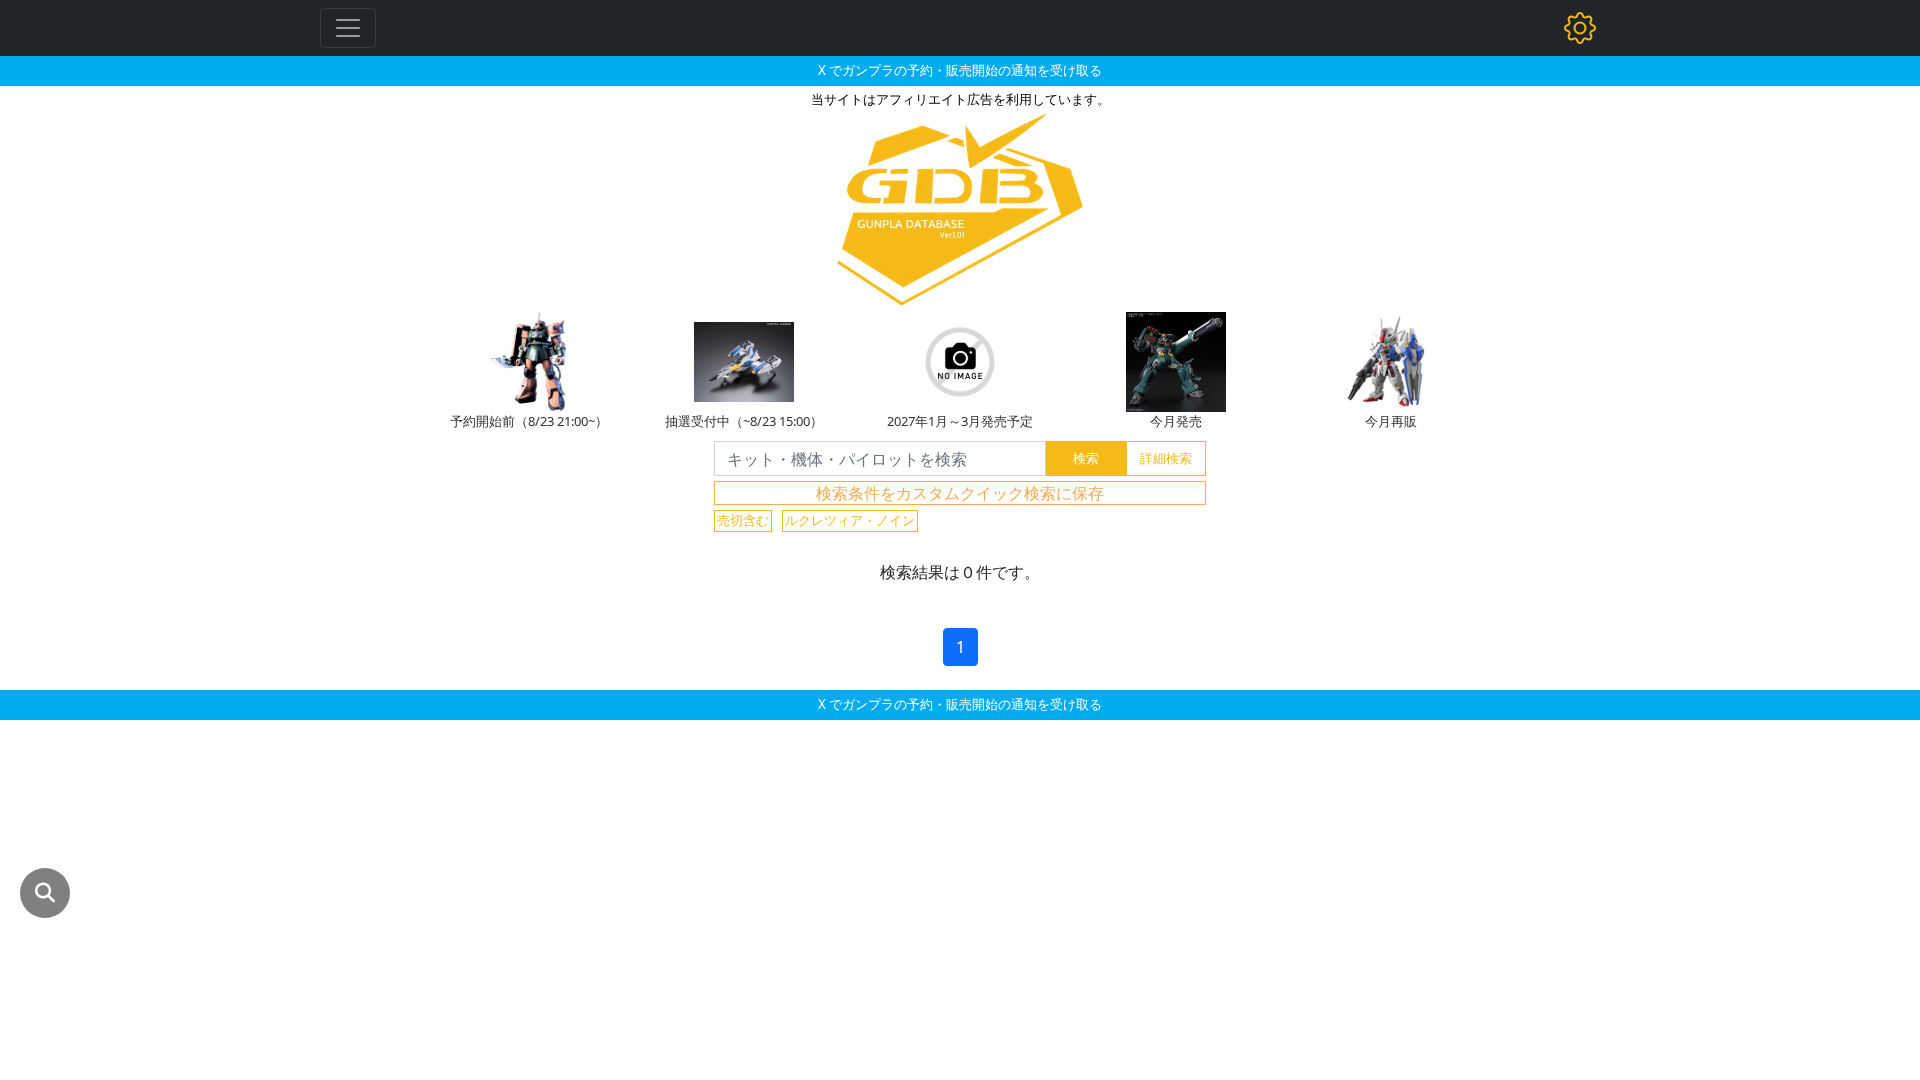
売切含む (743, 520)
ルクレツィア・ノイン (850, 520)
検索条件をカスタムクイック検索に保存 (960, 493)
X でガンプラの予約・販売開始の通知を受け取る (960, 70)
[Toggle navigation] (348, 28)
